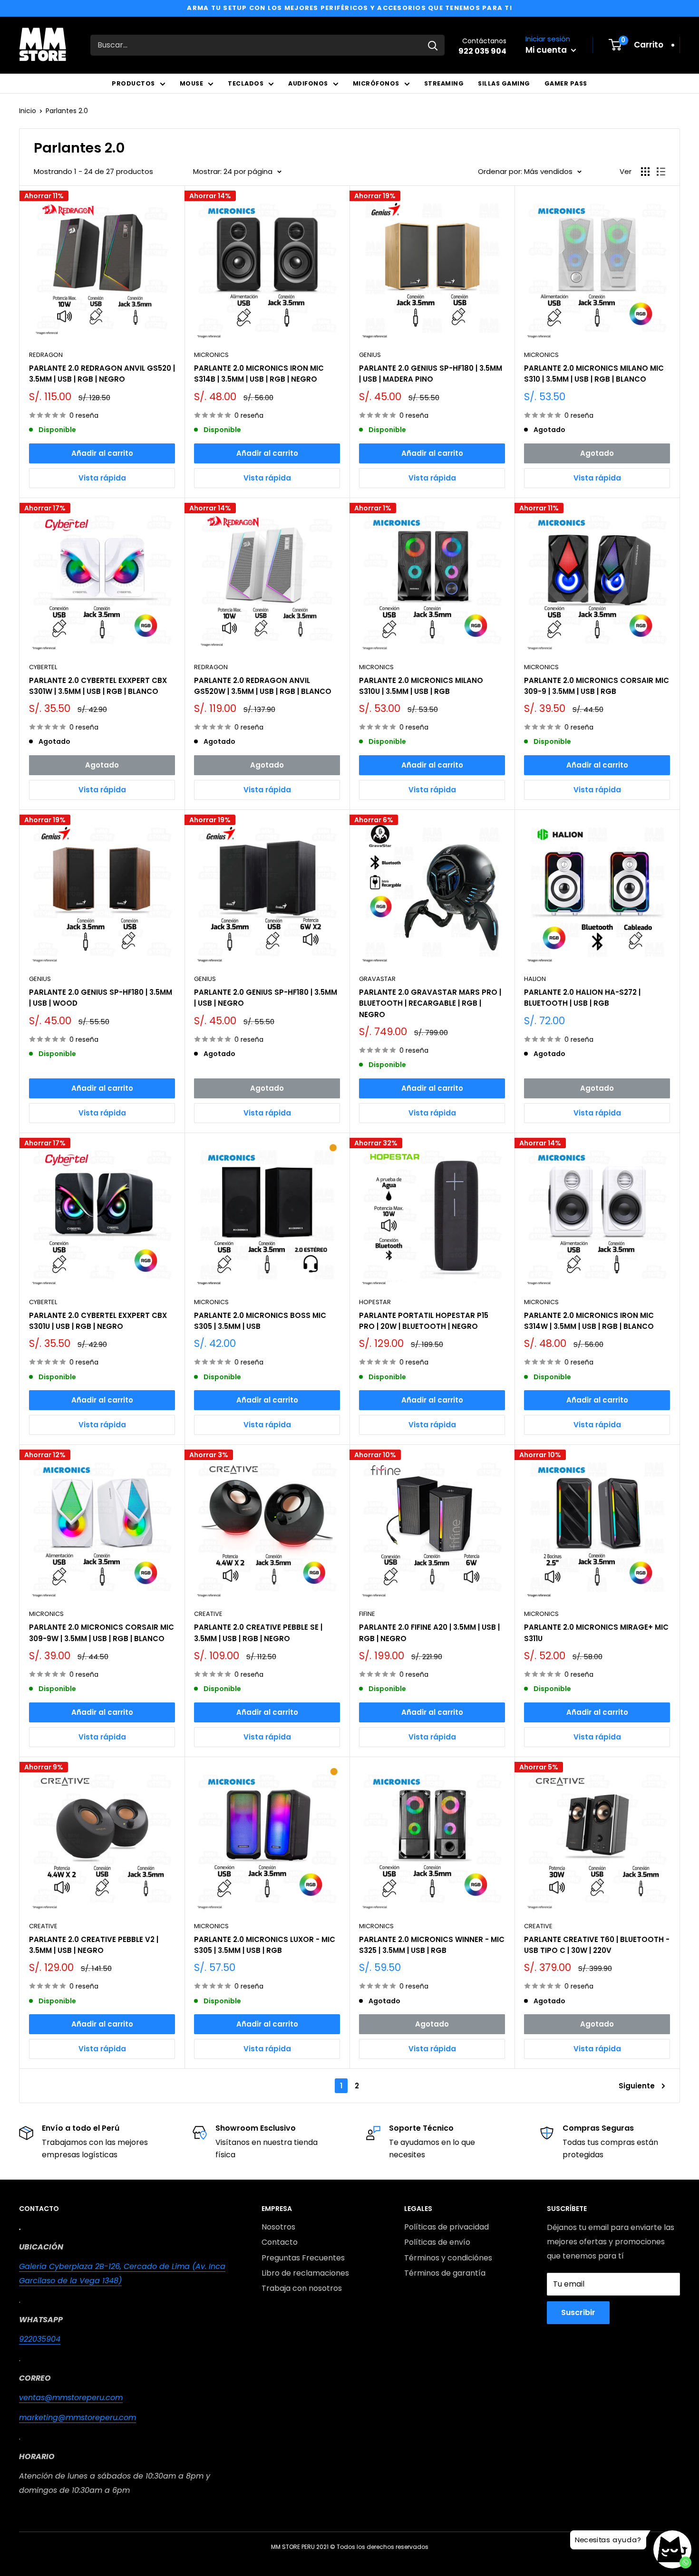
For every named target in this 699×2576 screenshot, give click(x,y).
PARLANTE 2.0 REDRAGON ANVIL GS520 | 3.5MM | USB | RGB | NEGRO (102, 374)
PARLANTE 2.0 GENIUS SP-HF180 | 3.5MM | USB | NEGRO (266, 998)
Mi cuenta (547, 50)
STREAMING (444, 83)
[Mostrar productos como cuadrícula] (645, 172)
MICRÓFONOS (376, 83)
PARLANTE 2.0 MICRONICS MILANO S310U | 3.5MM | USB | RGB (421, 686)
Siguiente (637, 2086)
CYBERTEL (43, 667)
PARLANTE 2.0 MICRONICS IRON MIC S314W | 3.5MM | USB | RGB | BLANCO (589, 1321)
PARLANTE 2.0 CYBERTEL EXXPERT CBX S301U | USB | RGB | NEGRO (98, 1321)
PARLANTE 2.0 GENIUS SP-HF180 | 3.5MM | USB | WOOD (101, 998)
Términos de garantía (445, 2273)
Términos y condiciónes (448, 2258)
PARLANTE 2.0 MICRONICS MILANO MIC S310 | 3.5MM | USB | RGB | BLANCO (594, 374)
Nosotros (278, 2227)
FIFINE (367, 1614)
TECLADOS (246, 83)
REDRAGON (46, 355)
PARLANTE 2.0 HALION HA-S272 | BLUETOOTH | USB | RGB (582, 998)
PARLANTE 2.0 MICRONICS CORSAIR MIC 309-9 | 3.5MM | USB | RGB (597, 686)
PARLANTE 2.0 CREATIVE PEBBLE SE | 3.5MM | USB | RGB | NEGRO (258, 1633)
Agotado (597, 453)
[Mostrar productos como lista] (661, 172)
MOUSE (192, 83)
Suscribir (578, 2312)
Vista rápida (102, 478)
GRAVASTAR (377, 979)
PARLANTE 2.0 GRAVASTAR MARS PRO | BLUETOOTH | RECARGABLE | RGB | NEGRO (430, 1003)
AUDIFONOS (308, 83)
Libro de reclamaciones (305, 2273)
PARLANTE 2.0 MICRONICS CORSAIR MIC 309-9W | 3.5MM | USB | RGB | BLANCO (102, 1633)
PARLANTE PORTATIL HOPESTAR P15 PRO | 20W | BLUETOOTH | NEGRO (424, 1321)
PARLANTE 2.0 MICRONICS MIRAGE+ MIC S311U (596, 1633)
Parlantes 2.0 (67, 111)
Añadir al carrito (102, 453)
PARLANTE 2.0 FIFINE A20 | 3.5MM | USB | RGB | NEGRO (429, 1633)
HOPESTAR (375, 1302)
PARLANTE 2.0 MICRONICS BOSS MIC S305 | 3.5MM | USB (260, 1321)
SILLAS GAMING (504, 83)
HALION (535, 979)
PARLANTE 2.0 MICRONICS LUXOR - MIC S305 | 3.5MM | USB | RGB (265, 1945)
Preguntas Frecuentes (303, 2258)
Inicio (28, 111)
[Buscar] (433, 45)
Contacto (280, 2242)
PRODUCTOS (133, 83)
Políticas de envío (437, 2242)
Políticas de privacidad (447, 2227)
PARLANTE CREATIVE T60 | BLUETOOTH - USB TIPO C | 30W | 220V (597, 1945)
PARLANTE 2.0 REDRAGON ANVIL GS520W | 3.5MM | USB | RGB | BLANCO (263, 686)
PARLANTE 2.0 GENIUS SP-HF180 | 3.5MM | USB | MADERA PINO (431, 374)
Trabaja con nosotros (302, 2288)
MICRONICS (211, 355)
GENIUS (370, 355)
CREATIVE (208, 1614)
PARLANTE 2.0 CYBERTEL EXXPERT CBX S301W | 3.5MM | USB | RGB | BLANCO (98, 686)
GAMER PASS (566, 83)
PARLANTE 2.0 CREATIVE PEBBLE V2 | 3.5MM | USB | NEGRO (94, 1945)
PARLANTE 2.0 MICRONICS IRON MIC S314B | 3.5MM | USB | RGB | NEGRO (259, 374)
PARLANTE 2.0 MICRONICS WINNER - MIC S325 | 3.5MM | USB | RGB (432, 1945)
